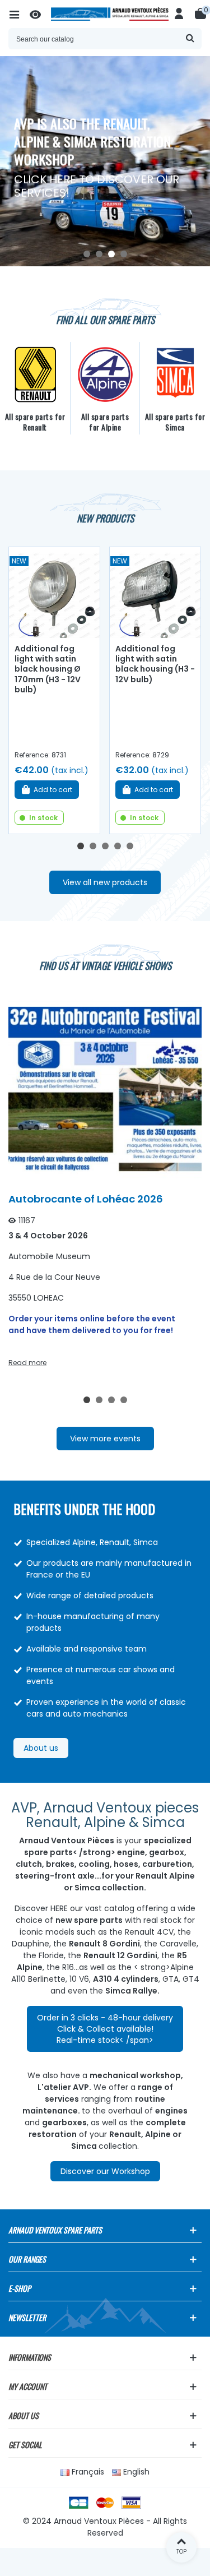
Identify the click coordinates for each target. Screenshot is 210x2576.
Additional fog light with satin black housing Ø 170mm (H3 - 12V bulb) (48, 669)
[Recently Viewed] (40, 14)
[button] (87, 254)
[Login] (179, 14)
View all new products (105, 882)
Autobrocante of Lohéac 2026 (86, 1199)
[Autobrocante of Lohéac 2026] (105, 1088)
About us (41, 1748)
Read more (27, 1363)
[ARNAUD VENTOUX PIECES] (110, 14)
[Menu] (19, 14)
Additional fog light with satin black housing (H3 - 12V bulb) (155, 664)
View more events (105, 1439)
